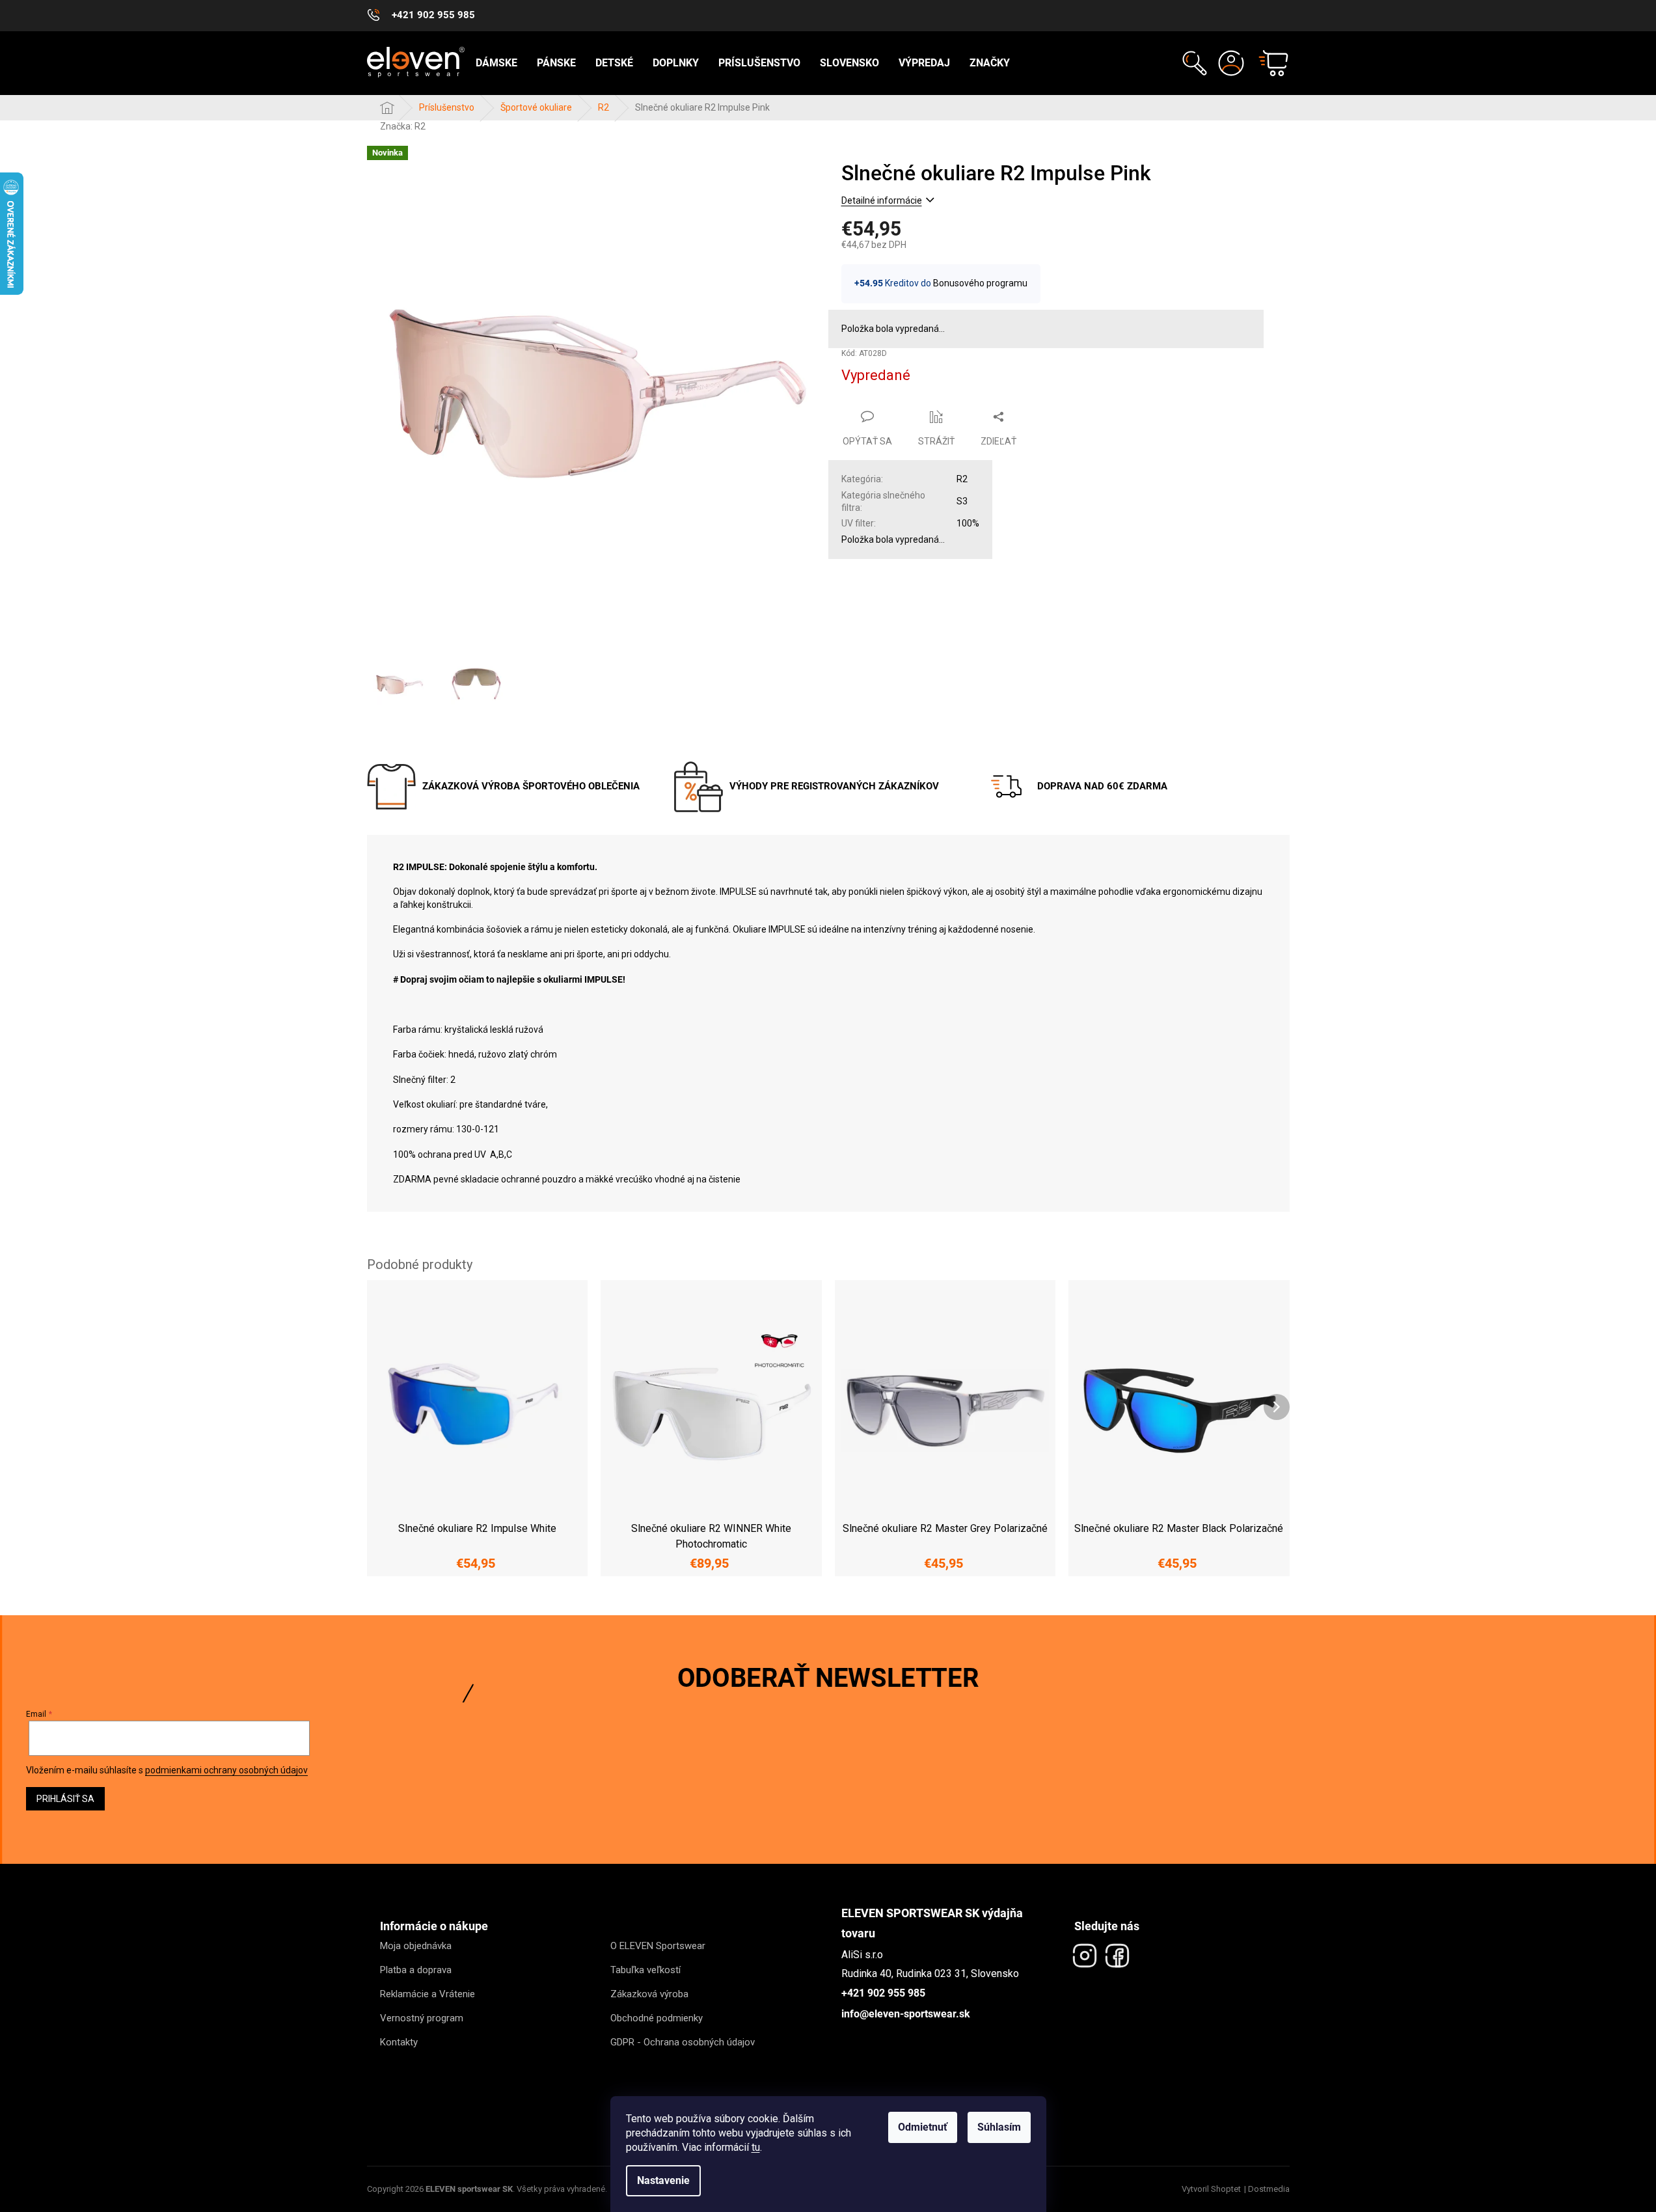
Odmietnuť (923, 2127)
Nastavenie (663, 2180)
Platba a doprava (416, 1970)
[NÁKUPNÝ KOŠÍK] (1268, 63)
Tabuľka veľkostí (645, 1970)
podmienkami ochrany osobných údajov (226, 1770)
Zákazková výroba (649, 1994)
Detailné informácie (882, 200)
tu (756, 2147)
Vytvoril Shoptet (1211, 2189)
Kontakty (399, 2042)
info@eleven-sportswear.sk (906, 2014)
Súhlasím (999, 2127)
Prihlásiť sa (65, 1799)
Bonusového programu (980, 283)
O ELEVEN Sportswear (658, 1946)
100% (968, 523)
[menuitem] (496, 63)
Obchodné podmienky (657, 2018)
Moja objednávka (416, 1946)
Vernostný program (422, 2018)
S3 (962, 501)
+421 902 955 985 (883, 1993)
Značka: (403, 126)
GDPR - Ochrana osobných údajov (683, 2042)
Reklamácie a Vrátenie (428, 1994)
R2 (962, 479)
